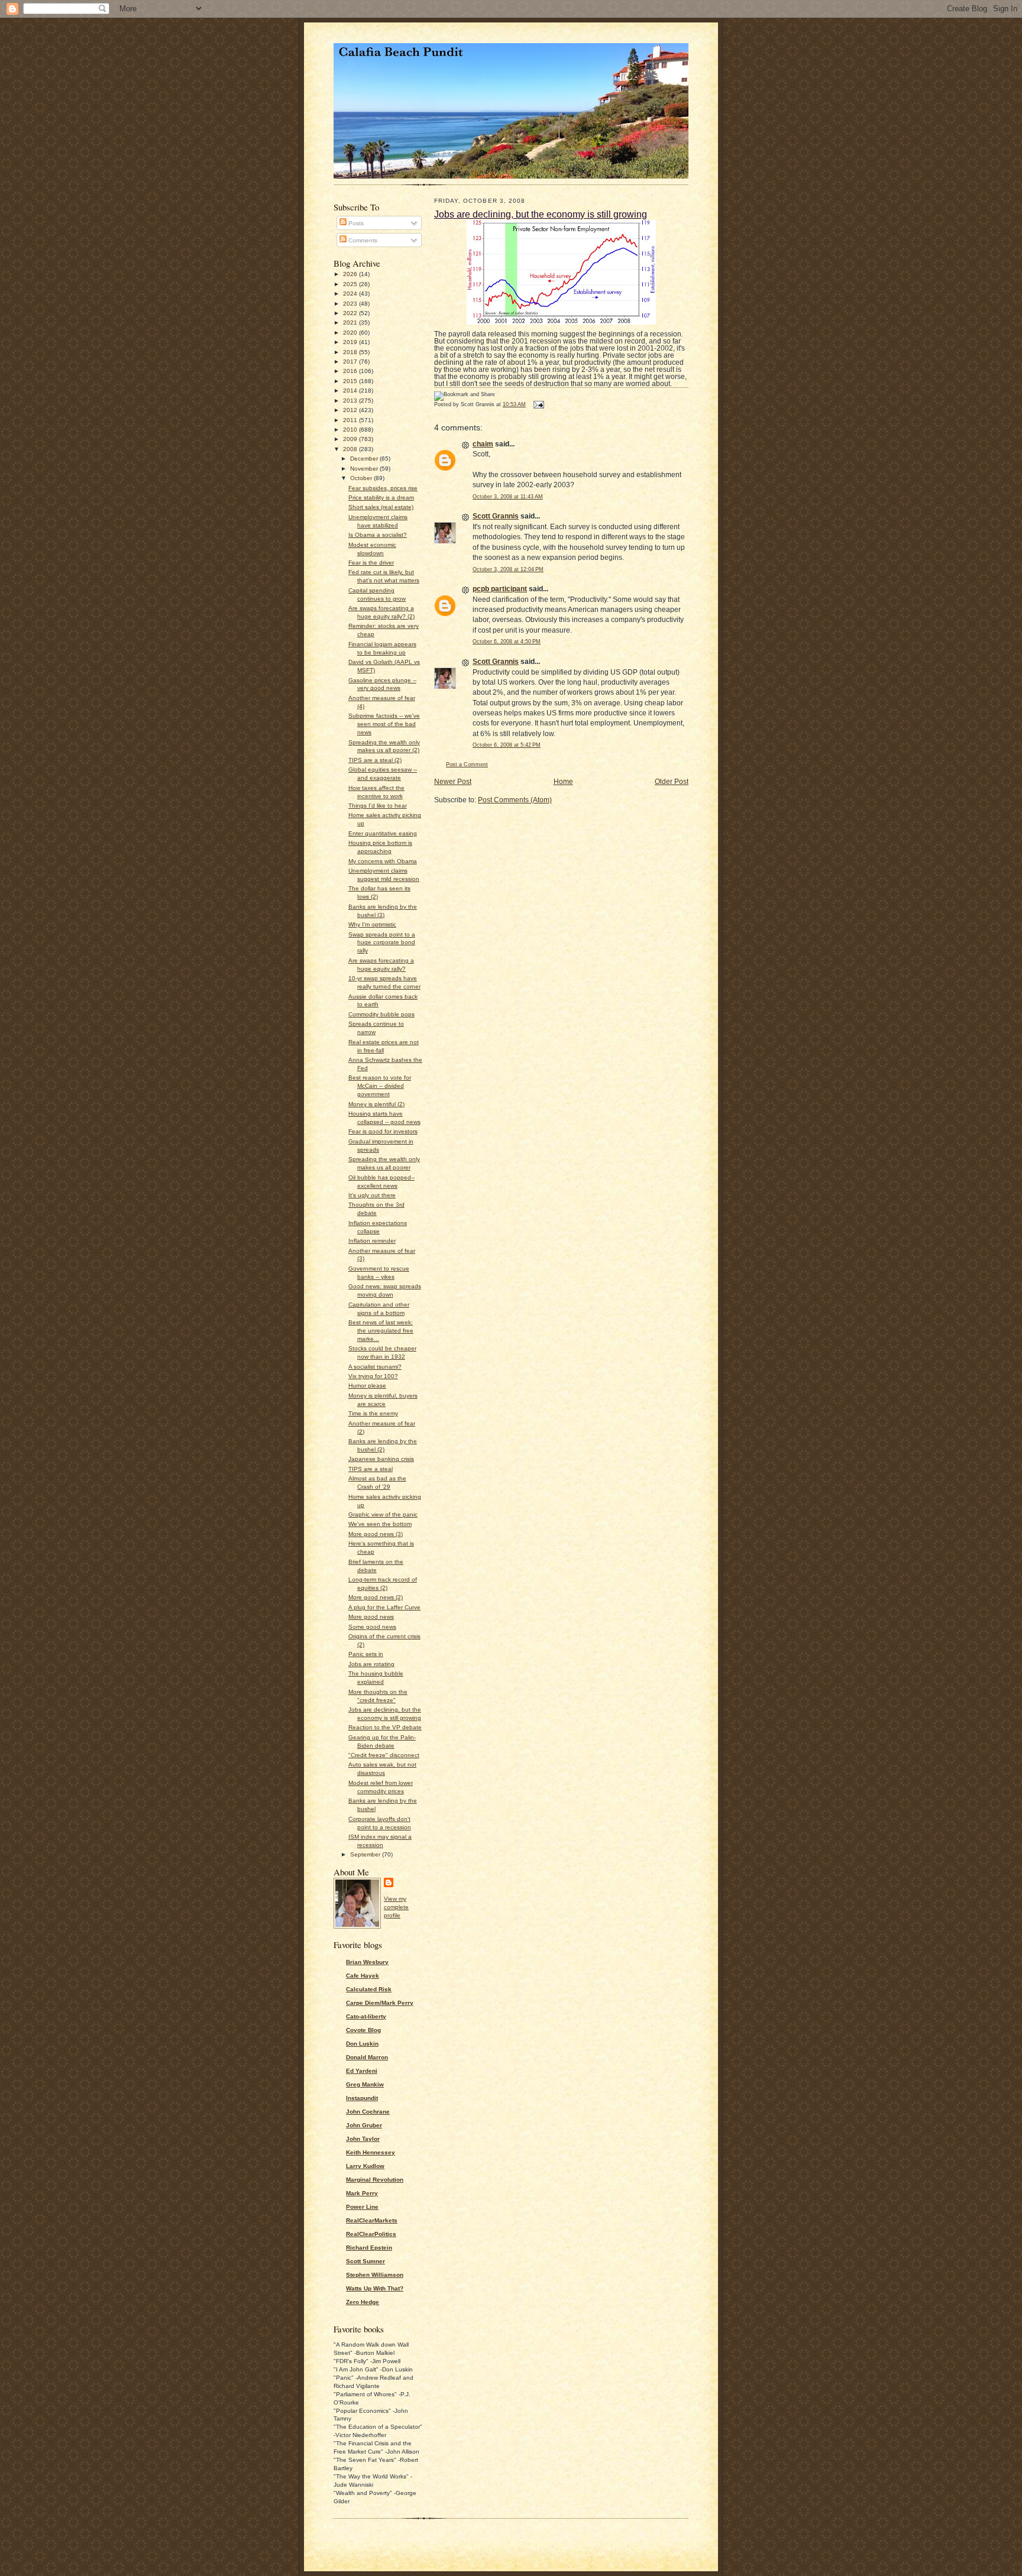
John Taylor (363, 2139)
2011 (351, 420)
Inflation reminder (372, 1241)
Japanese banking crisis (381, 1459)
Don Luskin (362, 2044)
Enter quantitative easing (383, 833)
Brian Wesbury (367, 1962)
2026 (351, 274)
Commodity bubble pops (381, 1014)
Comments (362, 240)
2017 (351, 362)
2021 (351, 323)
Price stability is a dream (381, 498)
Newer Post (453, 782)
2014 (351, 391)
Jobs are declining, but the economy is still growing (541, 214)
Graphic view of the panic (383, 1514)
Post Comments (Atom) (515, 800)
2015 (351, 381)
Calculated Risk (369, 1989)
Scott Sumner (366, 2261)
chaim (483, 444)
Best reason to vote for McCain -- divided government (380, 1086)
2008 (351, 449)
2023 (351, 304)
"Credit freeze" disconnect (384, 1755)
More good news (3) (376, 1534)
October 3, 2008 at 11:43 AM (508, 497)
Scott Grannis (496, 516)
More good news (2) (376, 1597)
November (365, 469)
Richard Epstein (369, 2248)
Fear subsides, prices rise (383, 488)
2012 (351, 410)
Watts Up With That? (375, 2288)
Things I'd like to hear (378, 806)
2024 (351, 294)
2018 (351, 352)
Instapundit (362, 2098)
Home (563, 782)
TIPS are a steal (371, 1469)
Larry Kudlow (365, 2166)
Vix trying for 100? (373, 1376)
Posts (355, 223)
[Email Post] (538, 404)
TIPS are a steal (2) (375, 760)
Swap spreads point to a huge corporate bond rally (382, 943)
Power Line (362, 2207)
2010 (351, 430)
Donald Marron (367, 2057)
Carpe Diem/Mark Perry (380, 2003)
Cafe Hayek (363, 1976)
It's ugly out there (372, 1195)
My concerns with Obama (383, 861)
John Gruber (364, 2125)
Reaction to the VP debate (385, 1727)
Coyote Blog (363, 2030)
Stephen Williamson (375, 2275)
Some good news (372, 1627)
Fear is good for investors (383, 1131)
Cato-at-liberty (366, 2016)
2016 (351, 371)
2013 (351, 401)
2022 (351, 313)
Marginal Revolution (375, 2180)
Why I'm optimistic (372, 924)
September (366, 1854)
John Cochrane (368, 2112)
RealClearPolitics (371, 2234)
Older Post (672, 782)
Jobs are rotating (371, 1664)
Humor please (367, 1386)
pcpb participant (500, 589)
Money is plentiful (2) (376, 1104)
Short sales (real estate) (381, 507)
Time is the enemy (373, 1413)
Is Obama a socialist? (378, 535)
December (365, 459)
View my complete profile (396, 1907)
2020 (351, 333)
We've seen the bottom (380, 1524)
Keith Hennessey (371, 2152)
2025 (351, 284)
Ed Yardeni (362, 2071)
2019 (351, 342)
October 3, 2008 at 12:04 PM (508, 569)
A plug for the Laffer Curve (384, 1607)
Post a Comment (467, 764)
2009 (351, 439)
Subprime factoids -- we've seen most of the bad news (384, 724)
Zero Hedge (363, 2302)
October (362, 478)
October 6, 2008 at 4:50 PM (507, 641)
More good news (371, 1617)
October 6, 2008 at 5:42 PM (507, 745)
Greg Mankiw (365, 2084)
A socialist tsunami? (375, 1367)
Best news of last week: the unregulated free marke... (381, 1331)
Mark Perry (362, 2193)
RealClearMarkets (372, 2220)
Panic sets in (366, 1654)
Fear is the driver (371, 563)
